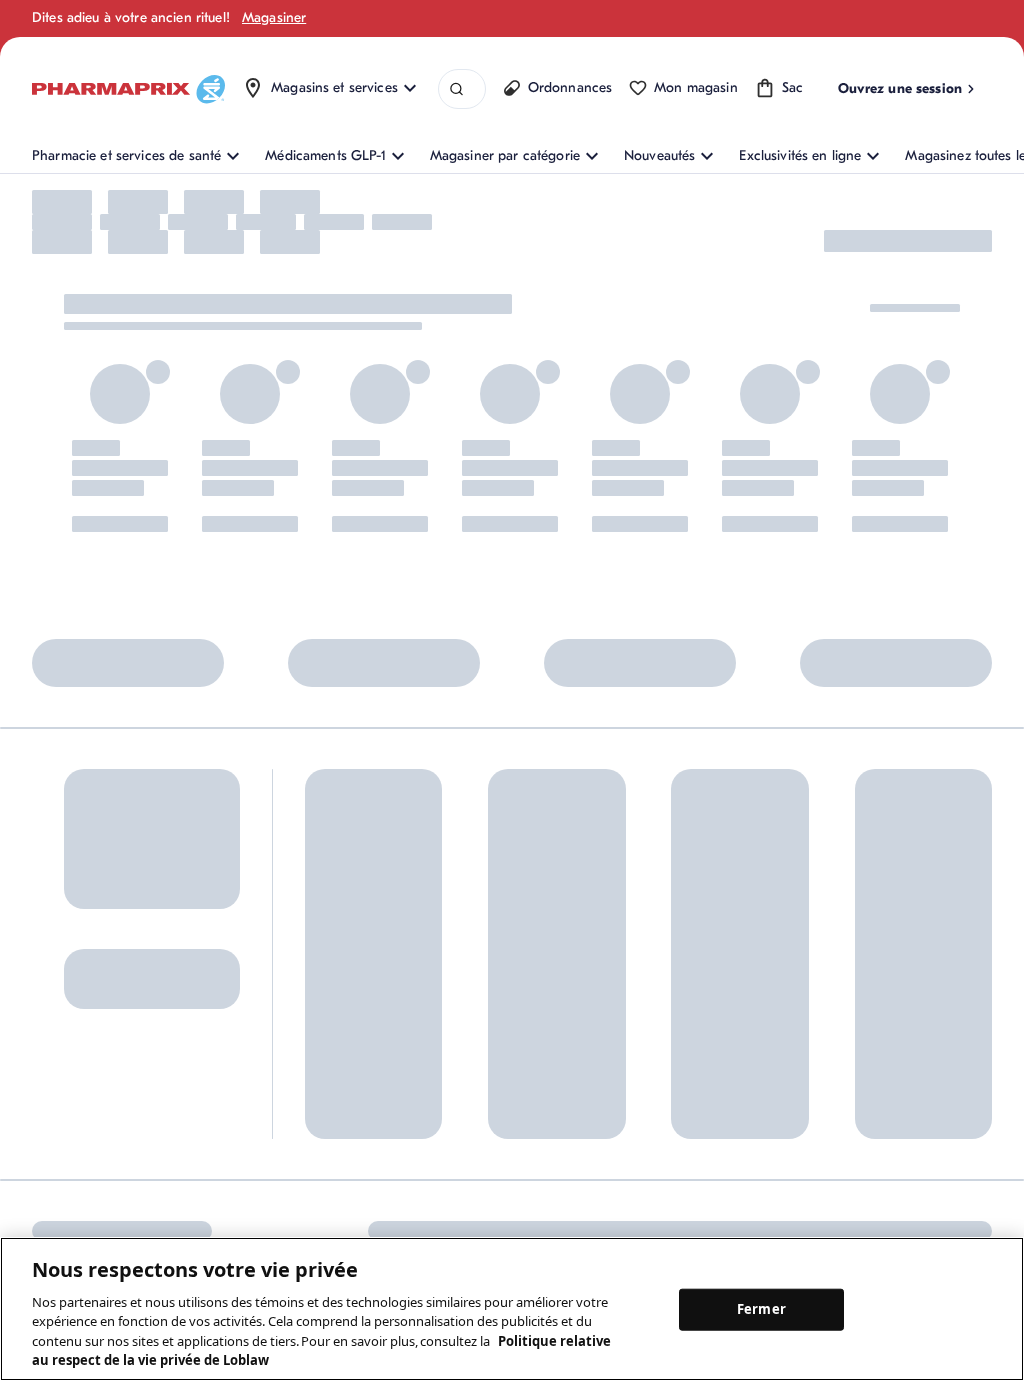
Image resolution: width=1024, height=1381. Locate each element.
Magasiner (274, 17)
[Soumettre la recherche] (456, 89)
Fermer (761, 1309)
